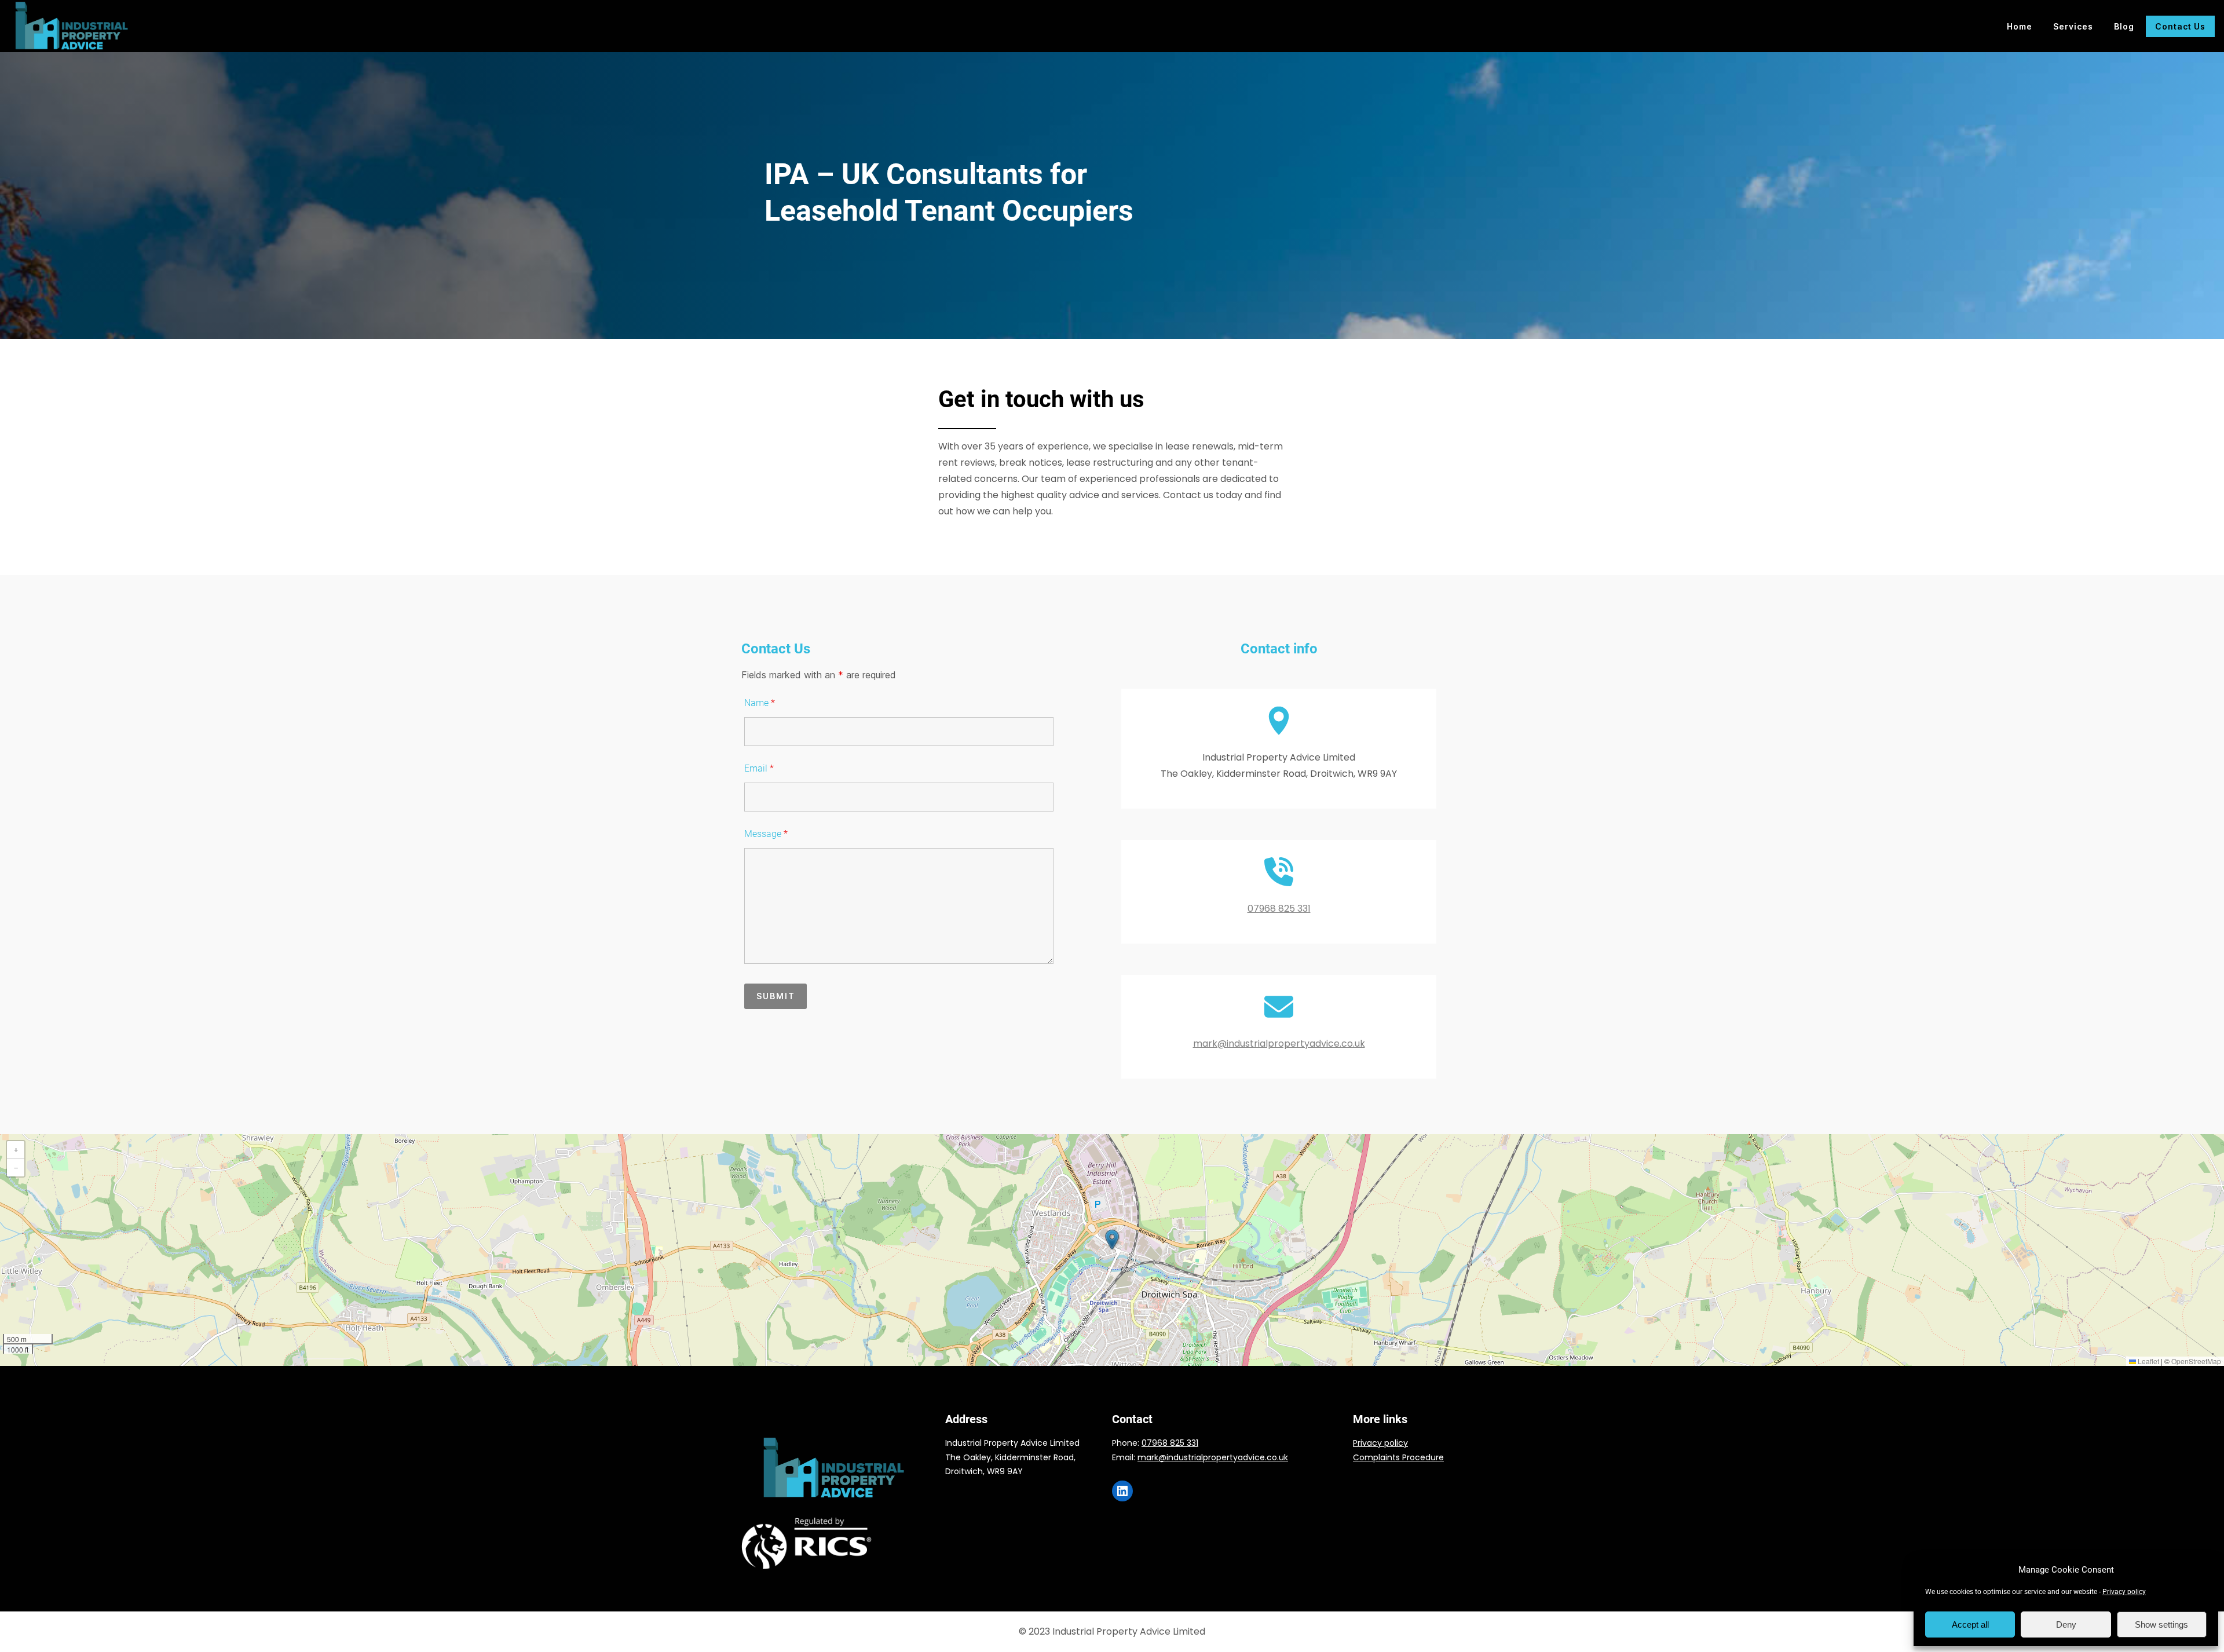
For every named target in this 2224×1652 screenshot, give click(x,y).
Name (760, 703)
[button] (1112, 1240)
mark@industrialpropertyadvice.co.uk (1279, 1044)
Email (759, 768)
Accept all (1970, 1624)
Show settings (2161, 1624)
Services (2073, 26)
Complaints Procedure (1398, 1457)
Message (766, 834)
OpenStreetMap (2196, 1361)
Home (2020, 26)
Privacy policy (2124, 1592)
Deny (2066, 1624)
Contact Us (2180, 26)
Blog (2124, 26)
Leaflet (2148, 1361)
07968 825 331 (1279, 909)
